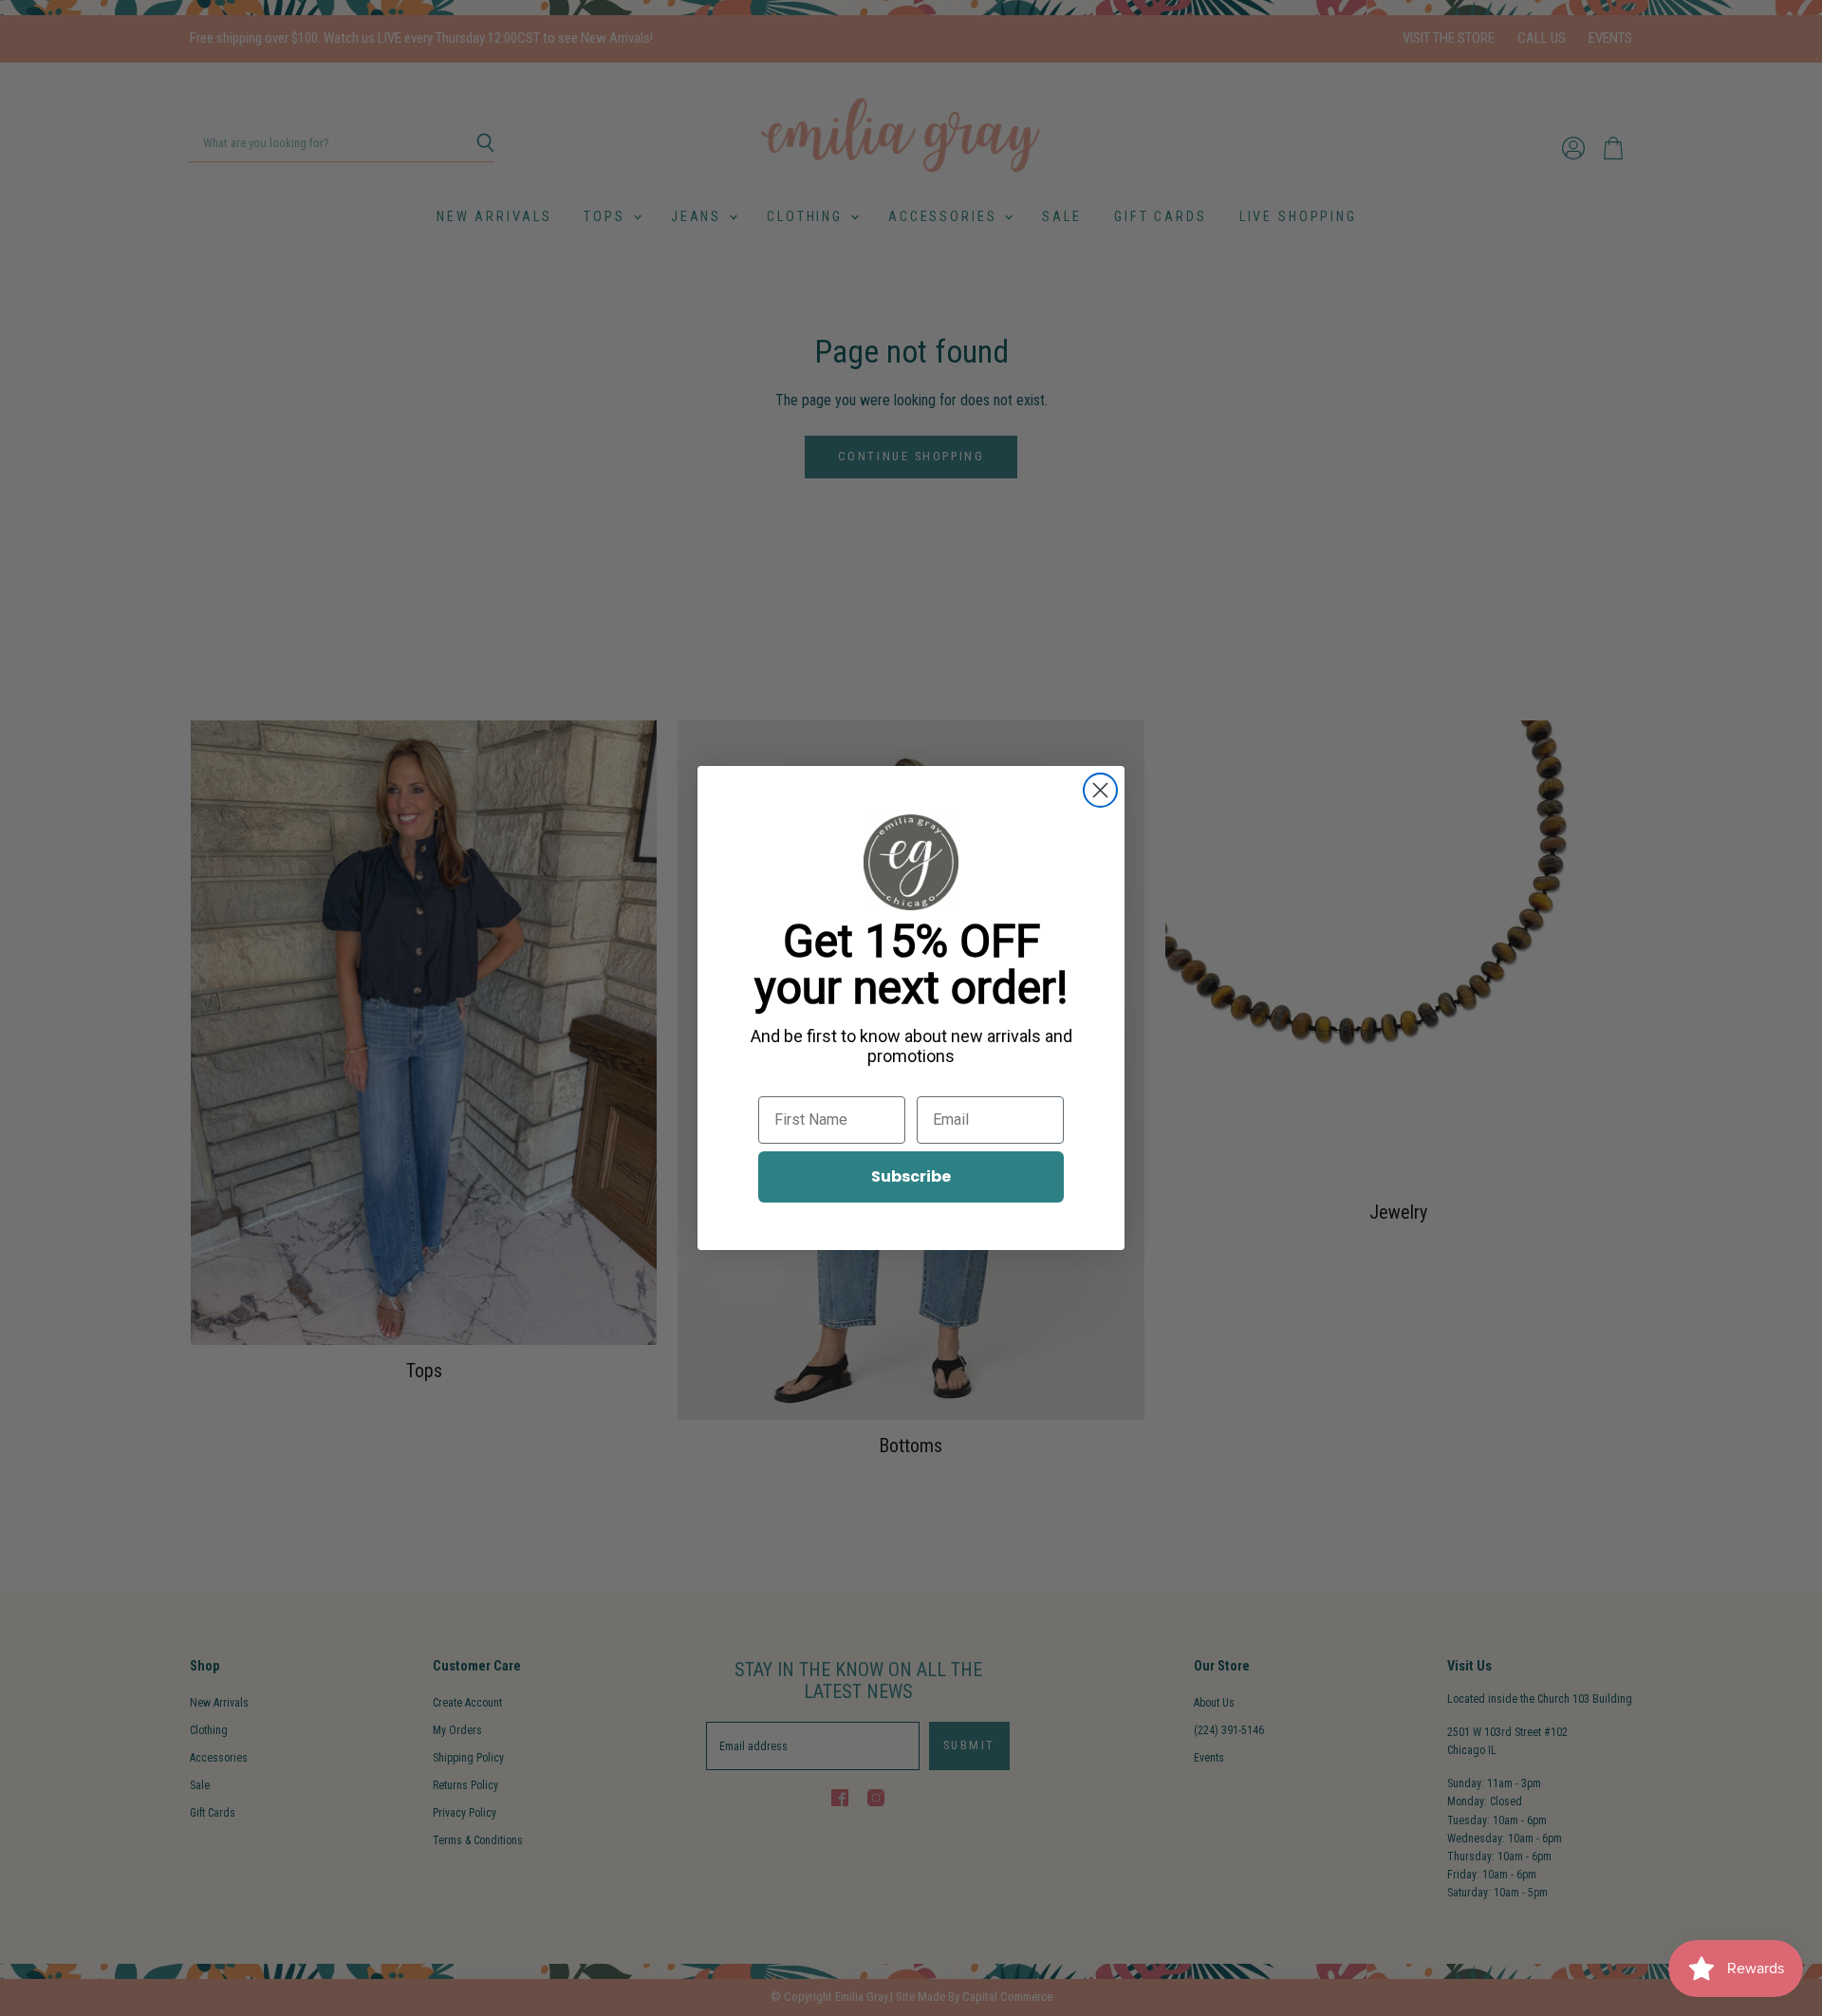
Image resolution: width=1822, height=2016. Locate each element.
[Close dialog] (1100, 790)
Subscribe (911, 1176)
